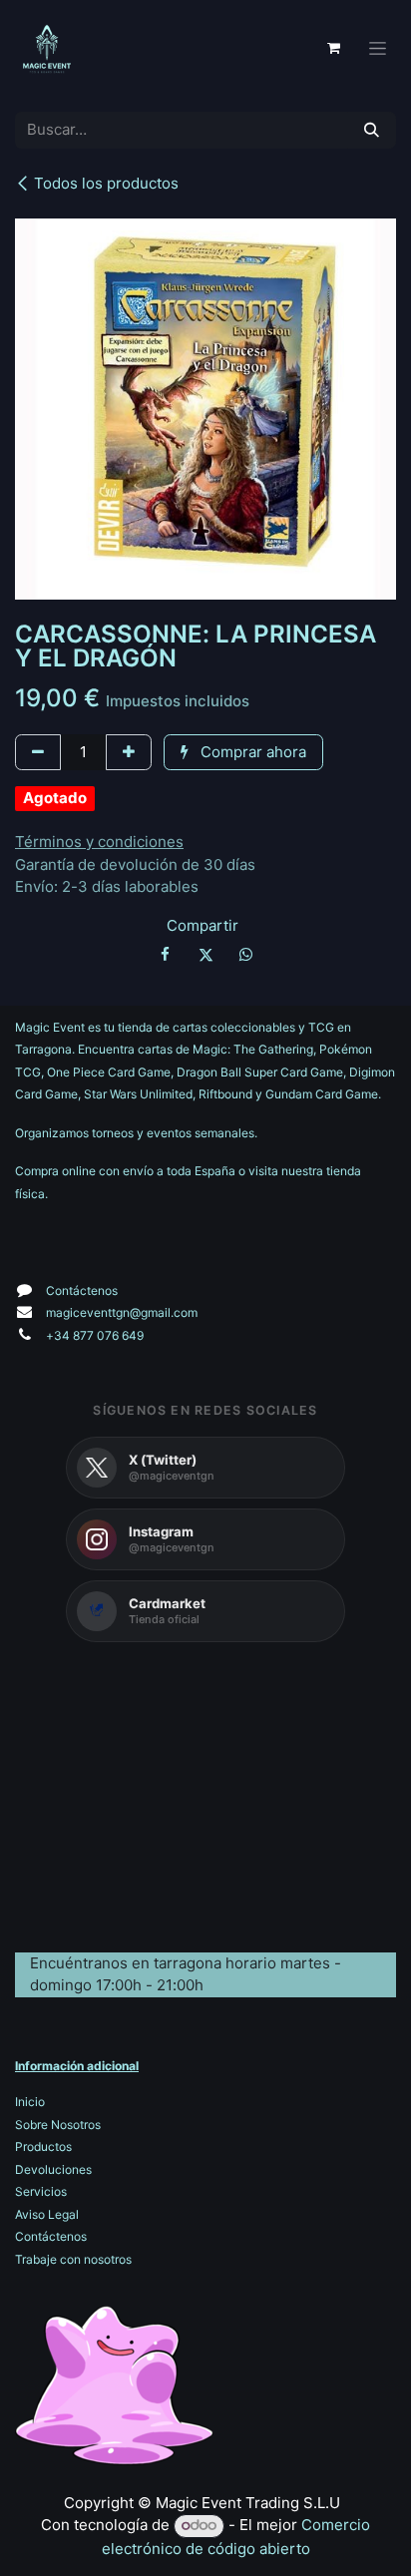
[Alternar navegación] (378, 48)
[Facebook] (166, 955)
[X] (205, 955)
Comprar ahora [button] (251, 752)
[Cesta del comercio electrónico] (333, 48)
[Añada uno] (129, 753)
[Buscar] (372, 130)
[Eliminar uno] (38, 753)
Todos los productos (106, 183)
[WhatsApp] (245, 955)
